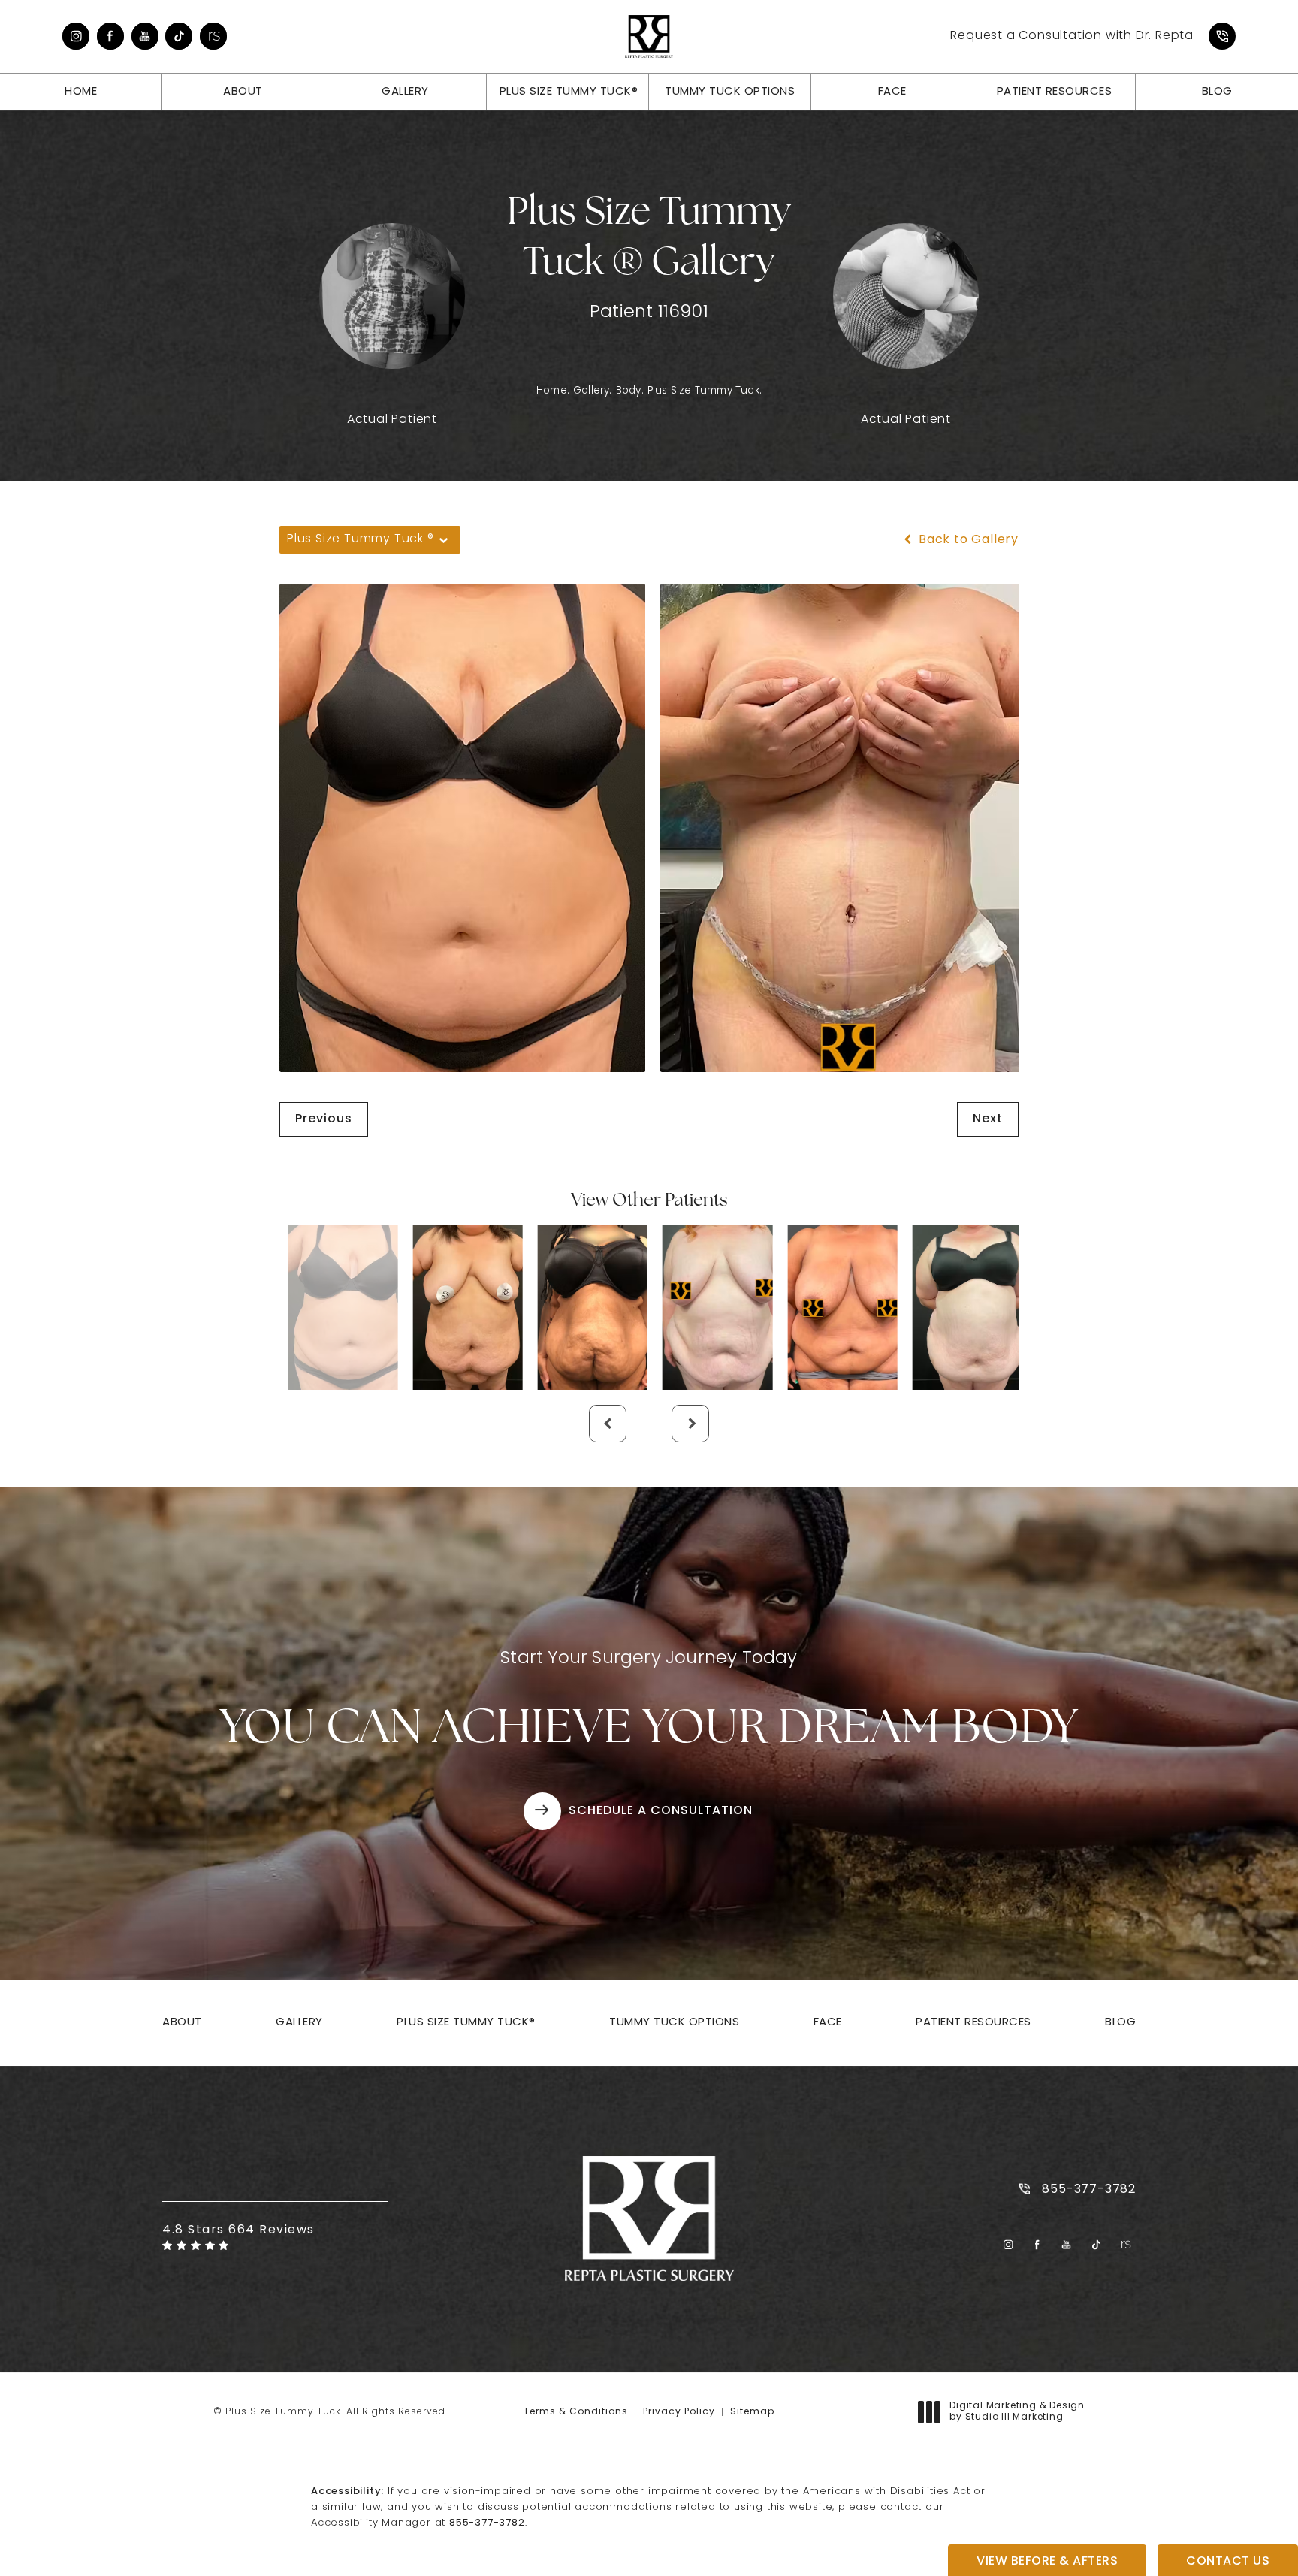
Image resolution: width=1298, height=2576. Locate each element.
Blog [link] (1217, 92)
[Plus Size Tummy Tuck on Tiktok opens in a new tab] (179, 36)
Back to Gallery (967, 540)
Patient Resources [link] (1055, 92)
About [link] (243, 92)
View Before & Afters (1047, 2562)
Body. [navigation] (630, 391)
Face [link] (892, 92)
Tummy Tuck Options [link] (730, 92)
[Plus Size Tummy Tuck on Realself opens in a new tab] (213, 36)
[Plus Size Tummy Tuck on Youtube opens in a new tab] (145, 36)
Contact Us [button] (1228, 2562)
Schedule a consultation (661, 1811)
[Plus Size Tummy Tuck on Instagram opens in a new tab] (76, 36)
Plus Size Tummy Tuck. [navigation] (705, 391)
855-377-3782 (487, 2523)
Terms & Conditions (576, 2412)
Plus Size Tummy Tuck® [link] (569, 92)
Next (988, 1119)
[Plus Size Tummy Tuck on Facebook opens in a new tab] (110, 36)
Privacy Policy (679, 2412)
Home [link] (81, 92)
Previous (324, 1119)
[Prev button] (608, 1424)
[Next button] (690, 1424)
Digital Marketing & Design (1017, 2413)
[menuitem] (76, 36)
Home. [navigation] (553, 391)
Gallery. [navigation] (593, 391)
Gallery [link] (405, 92)
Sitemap (752, 2412)
